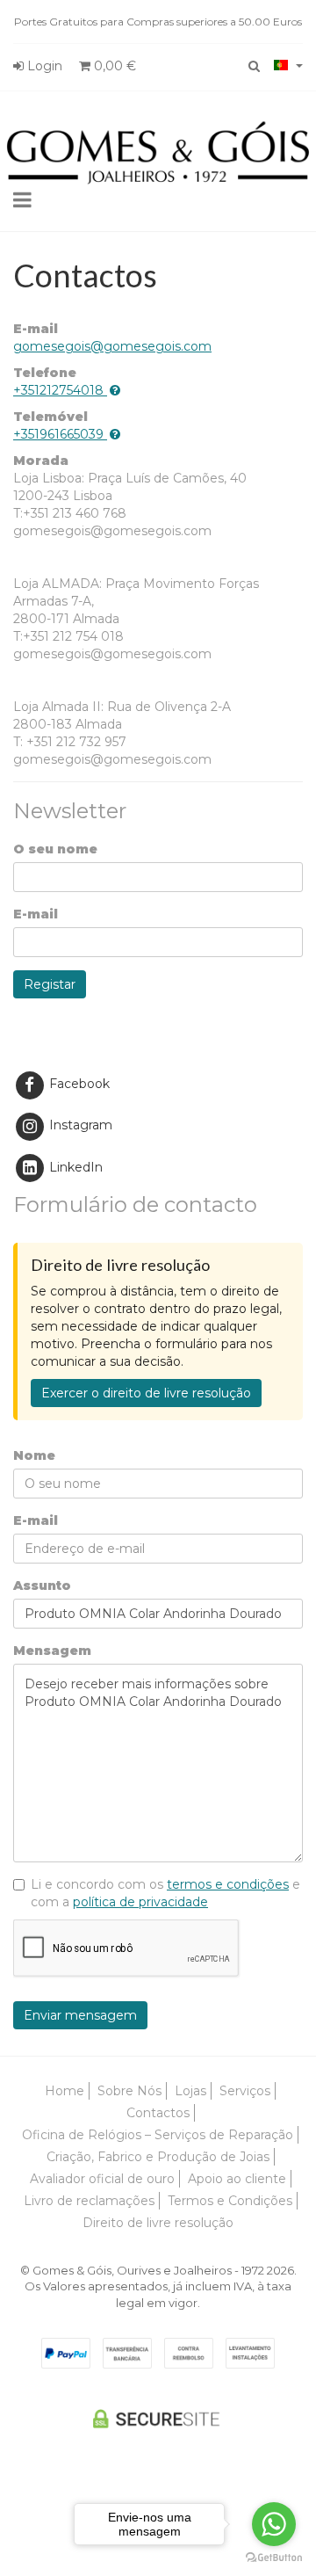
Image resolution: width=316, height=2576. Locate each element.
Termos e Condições (230, 2201)
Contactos (158, 2113)
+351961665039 (58, 434)
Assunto (42, 1586)
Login (43, 66)
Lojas (190, 2091)
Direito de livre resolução (158, 2223)
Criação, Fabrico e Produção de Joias (158, 2157)
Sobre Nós (129, 2091)
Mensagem (52, 1651)
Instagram (79, 1125)
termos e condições (228, 1884)
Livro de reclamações (89, 2201)
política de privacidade (140, 1902)
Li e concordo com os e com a (165, 1893)
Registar (50, 984)
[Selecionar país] (288, 65)
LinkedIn (74, 1167)
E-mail (36, 914)
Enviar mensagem (80, 2015)
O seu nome (55, 849)
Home (65, 2091)
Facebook (78, 1084)
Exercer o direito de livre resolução (146, 1393)
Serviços (245, 2091)
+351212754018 (58, 390)
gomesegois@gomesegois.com (112, 346)
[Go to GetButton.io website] (274, 2558)
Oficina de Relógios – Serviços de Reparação (158, 2135)
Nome (34, 1455)
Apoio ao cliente (237, 2179)
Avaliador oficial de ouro (102, 2179)
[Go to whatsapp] (274, 2524)
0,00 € (113, 66)
